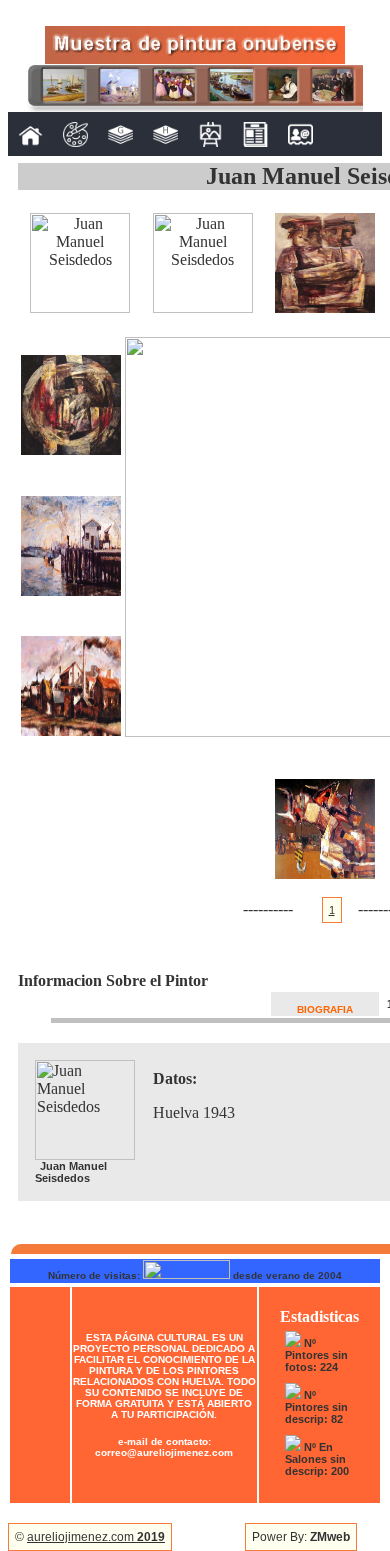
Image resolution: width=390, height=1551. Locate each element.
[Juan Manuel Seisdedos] (80, 307)
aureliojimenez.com (96, 1537)
